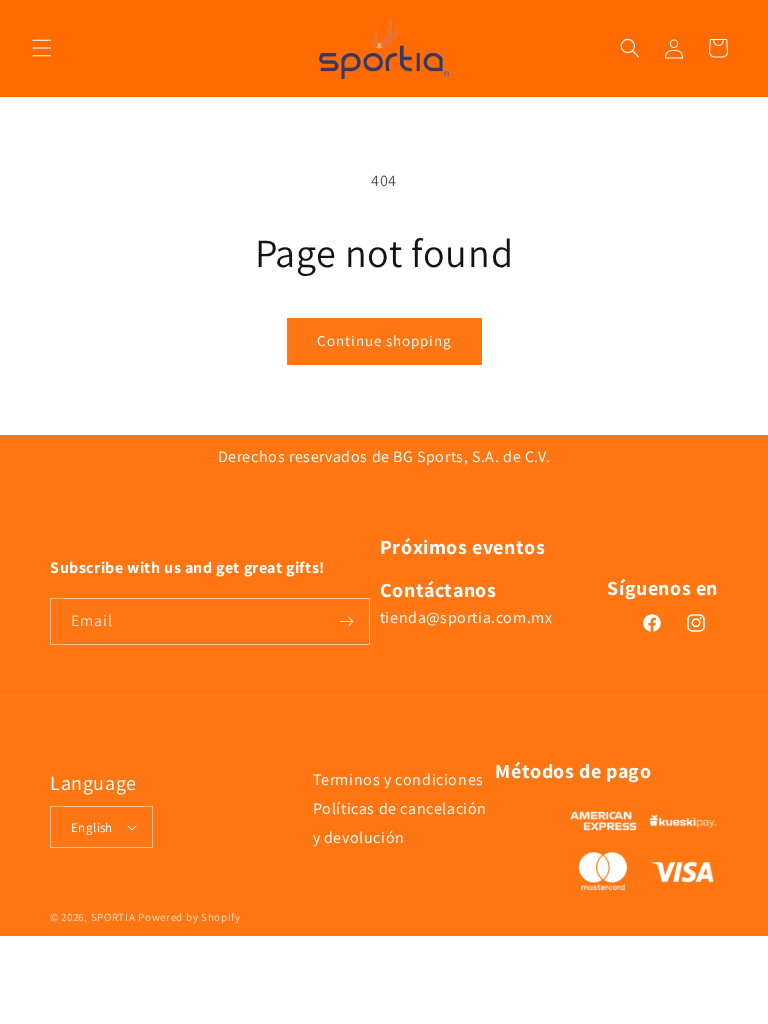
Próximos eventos (463, 547)
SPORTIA (113, 917)
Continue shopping (384, 340)
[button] (42, 48)
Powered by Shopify (189, 917)
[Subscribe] (347, 621)
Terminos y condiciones (398, 779)
